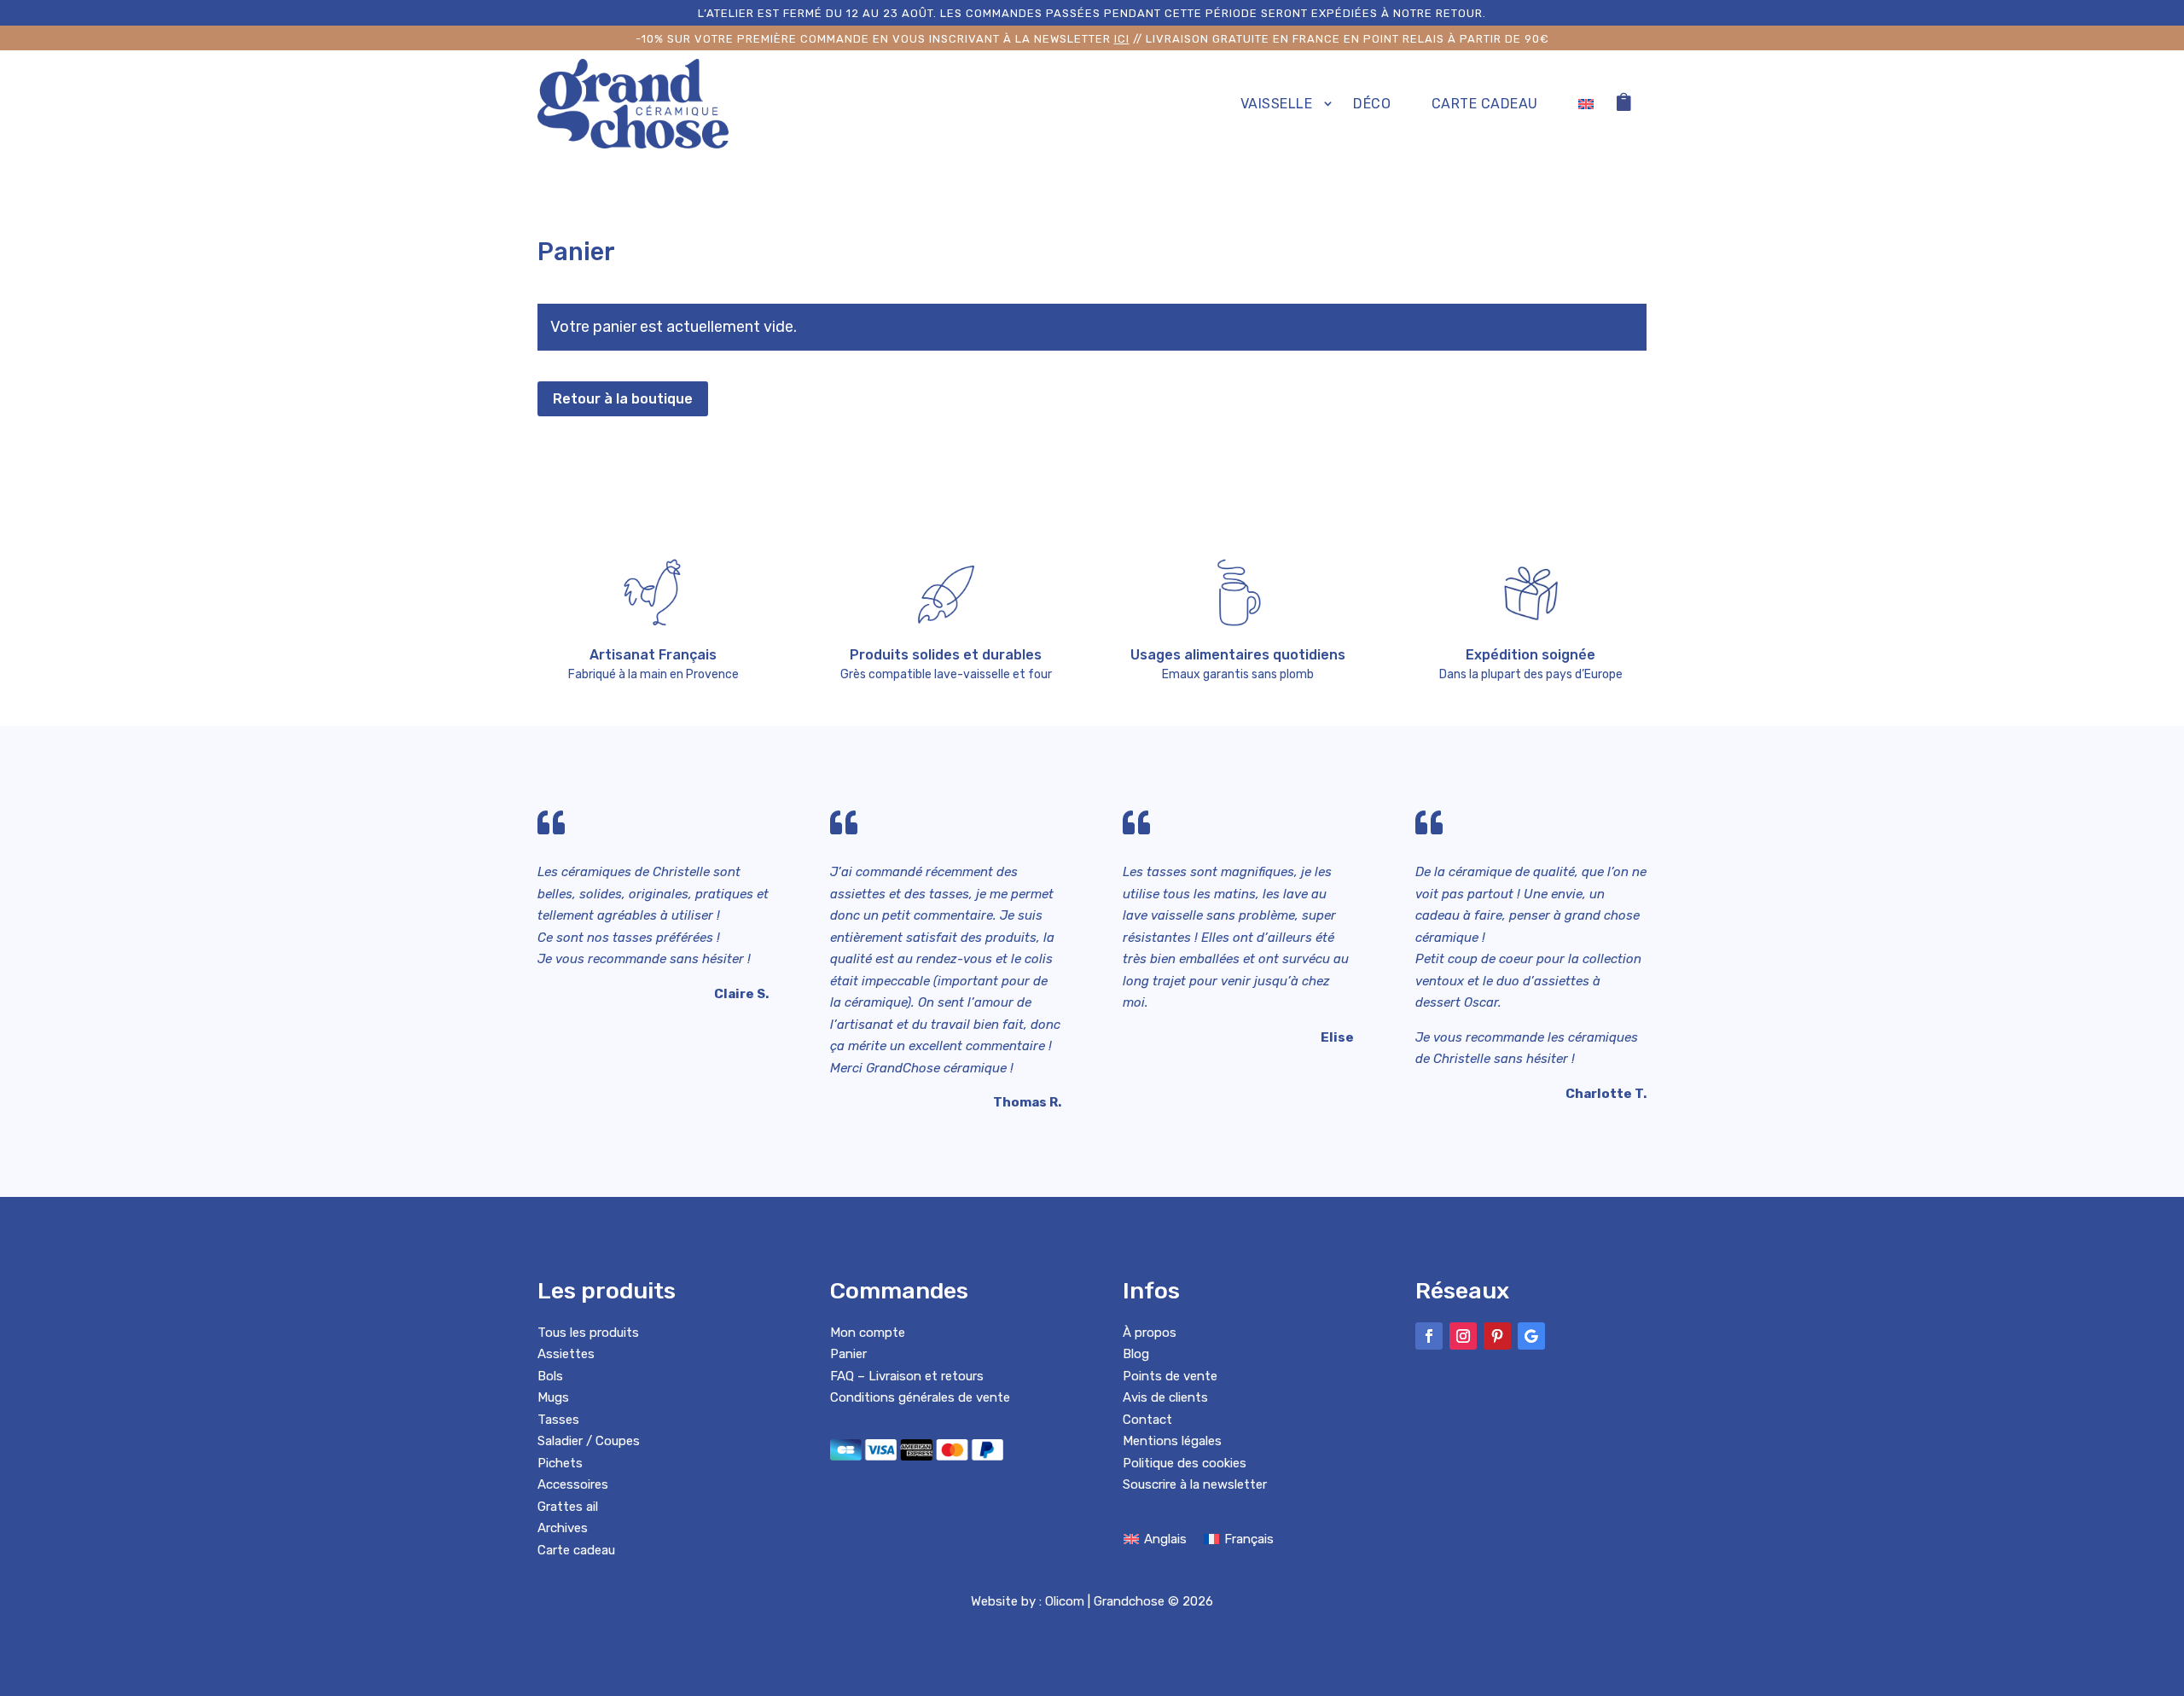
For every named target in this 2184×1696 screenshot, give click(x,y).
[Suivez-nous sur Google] (1531, 1336)
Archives (563, 1528)
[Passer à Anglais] (1586, 104)
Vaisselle (1277, 104)
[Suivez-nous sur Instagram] (1463, 1336)
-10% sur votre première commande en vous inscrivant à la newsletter (883, 39)
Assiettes (566, 1354)
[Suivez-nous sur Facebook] (1429, 1336)
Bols (550, 1376)
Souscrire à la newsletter (1195, 1484)
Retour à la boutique (623, 399)
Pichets (560, 1463)
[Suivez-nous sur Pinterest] (1497, 1336)
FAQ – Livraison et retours (907, 1376)
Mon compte (868, 1333)
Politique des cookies (1185, 1463)
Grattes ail (568, 1507)
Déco (1372, 104)
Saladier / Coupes (589, 1441)
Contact (1147, 1420)
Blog (1136, 1354)
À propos (1150, 1333)
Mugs (553, 1397)
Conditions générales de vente (920, 1397)
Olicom (1065, 1601)
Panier (848, 1354)
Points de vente (1170, 1376)
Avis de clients (1165, 1397)
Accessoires (573, 1484)
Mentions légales (1172, 1441)
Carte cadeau (1485, 104)
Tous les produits (588, 1333)
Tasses (558, 1420)
